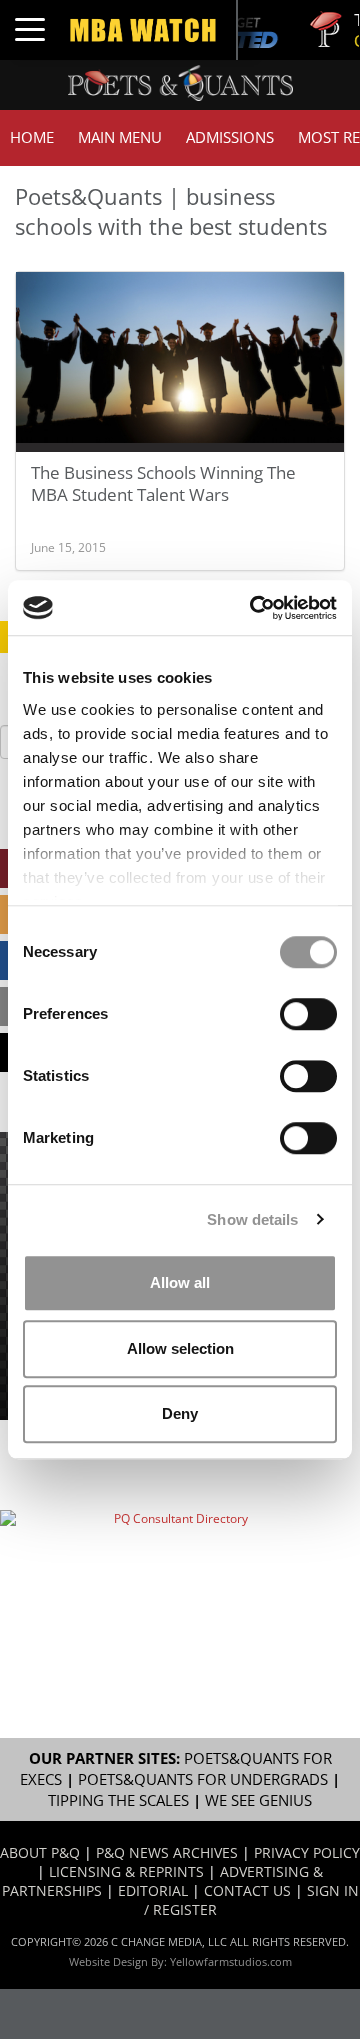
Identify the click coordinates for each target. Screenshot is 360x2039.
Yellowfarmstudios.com (231, 1961)
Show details (252, 1219)
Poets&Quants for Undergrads (203, 1779)
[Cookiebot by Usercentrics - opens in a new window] (254, 608)
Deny (180, 1413)
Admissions (230, 137)
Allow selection (180, 1348)
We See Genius (258, 1800)
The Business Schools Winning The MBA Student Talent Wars (163, 483)
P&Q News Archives (167, 1852)
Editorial (153, 1890)
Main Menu (120, 137)
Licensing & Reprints (126, 1871)
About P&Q (40, 1852)
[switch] (308, 1014)
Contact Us (247, 1890)
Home (32, 137)
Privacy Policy (307, 1852)
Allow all (180, 1282)
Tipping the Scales (118, 1800)
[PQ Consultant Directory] (172, 1564)
